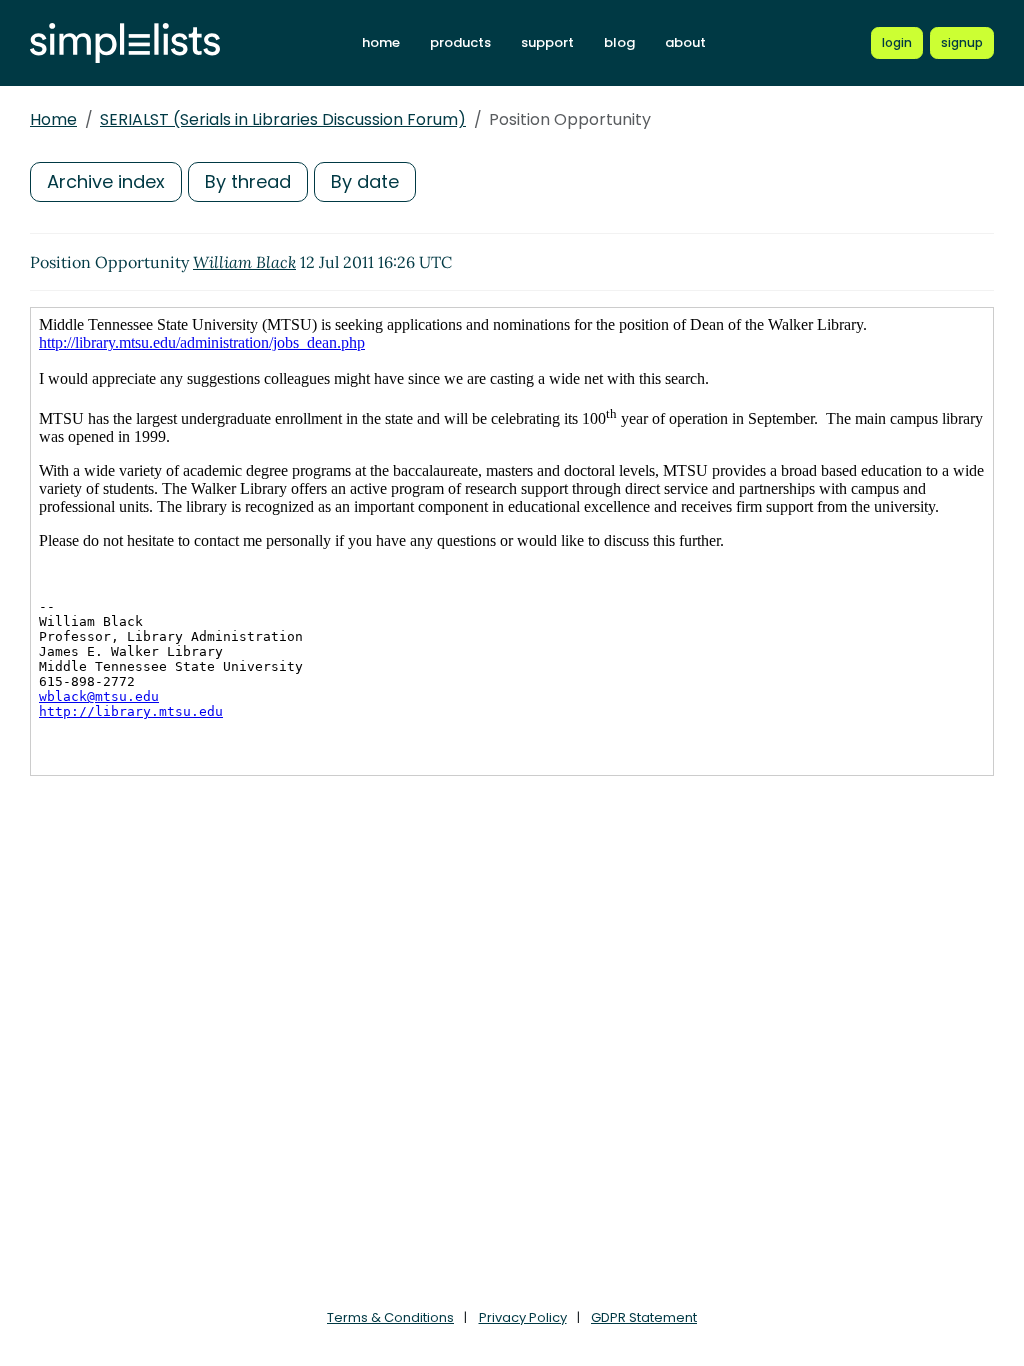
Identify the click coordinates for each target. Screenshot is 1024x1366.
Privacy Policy (523, 1317)
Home (53, 119)
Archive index (106, 181)
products (460, 42)
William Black (244, 262)
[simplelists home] (125, 43)
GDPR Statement (644, 1317)
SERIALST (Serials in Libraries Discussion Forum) (283, 119)
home (381, 42)
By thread (248, 181)
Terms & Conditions (390, 1317)
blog (619, 42)
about (685, 42)
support (547, 42)
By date (365, 181)
